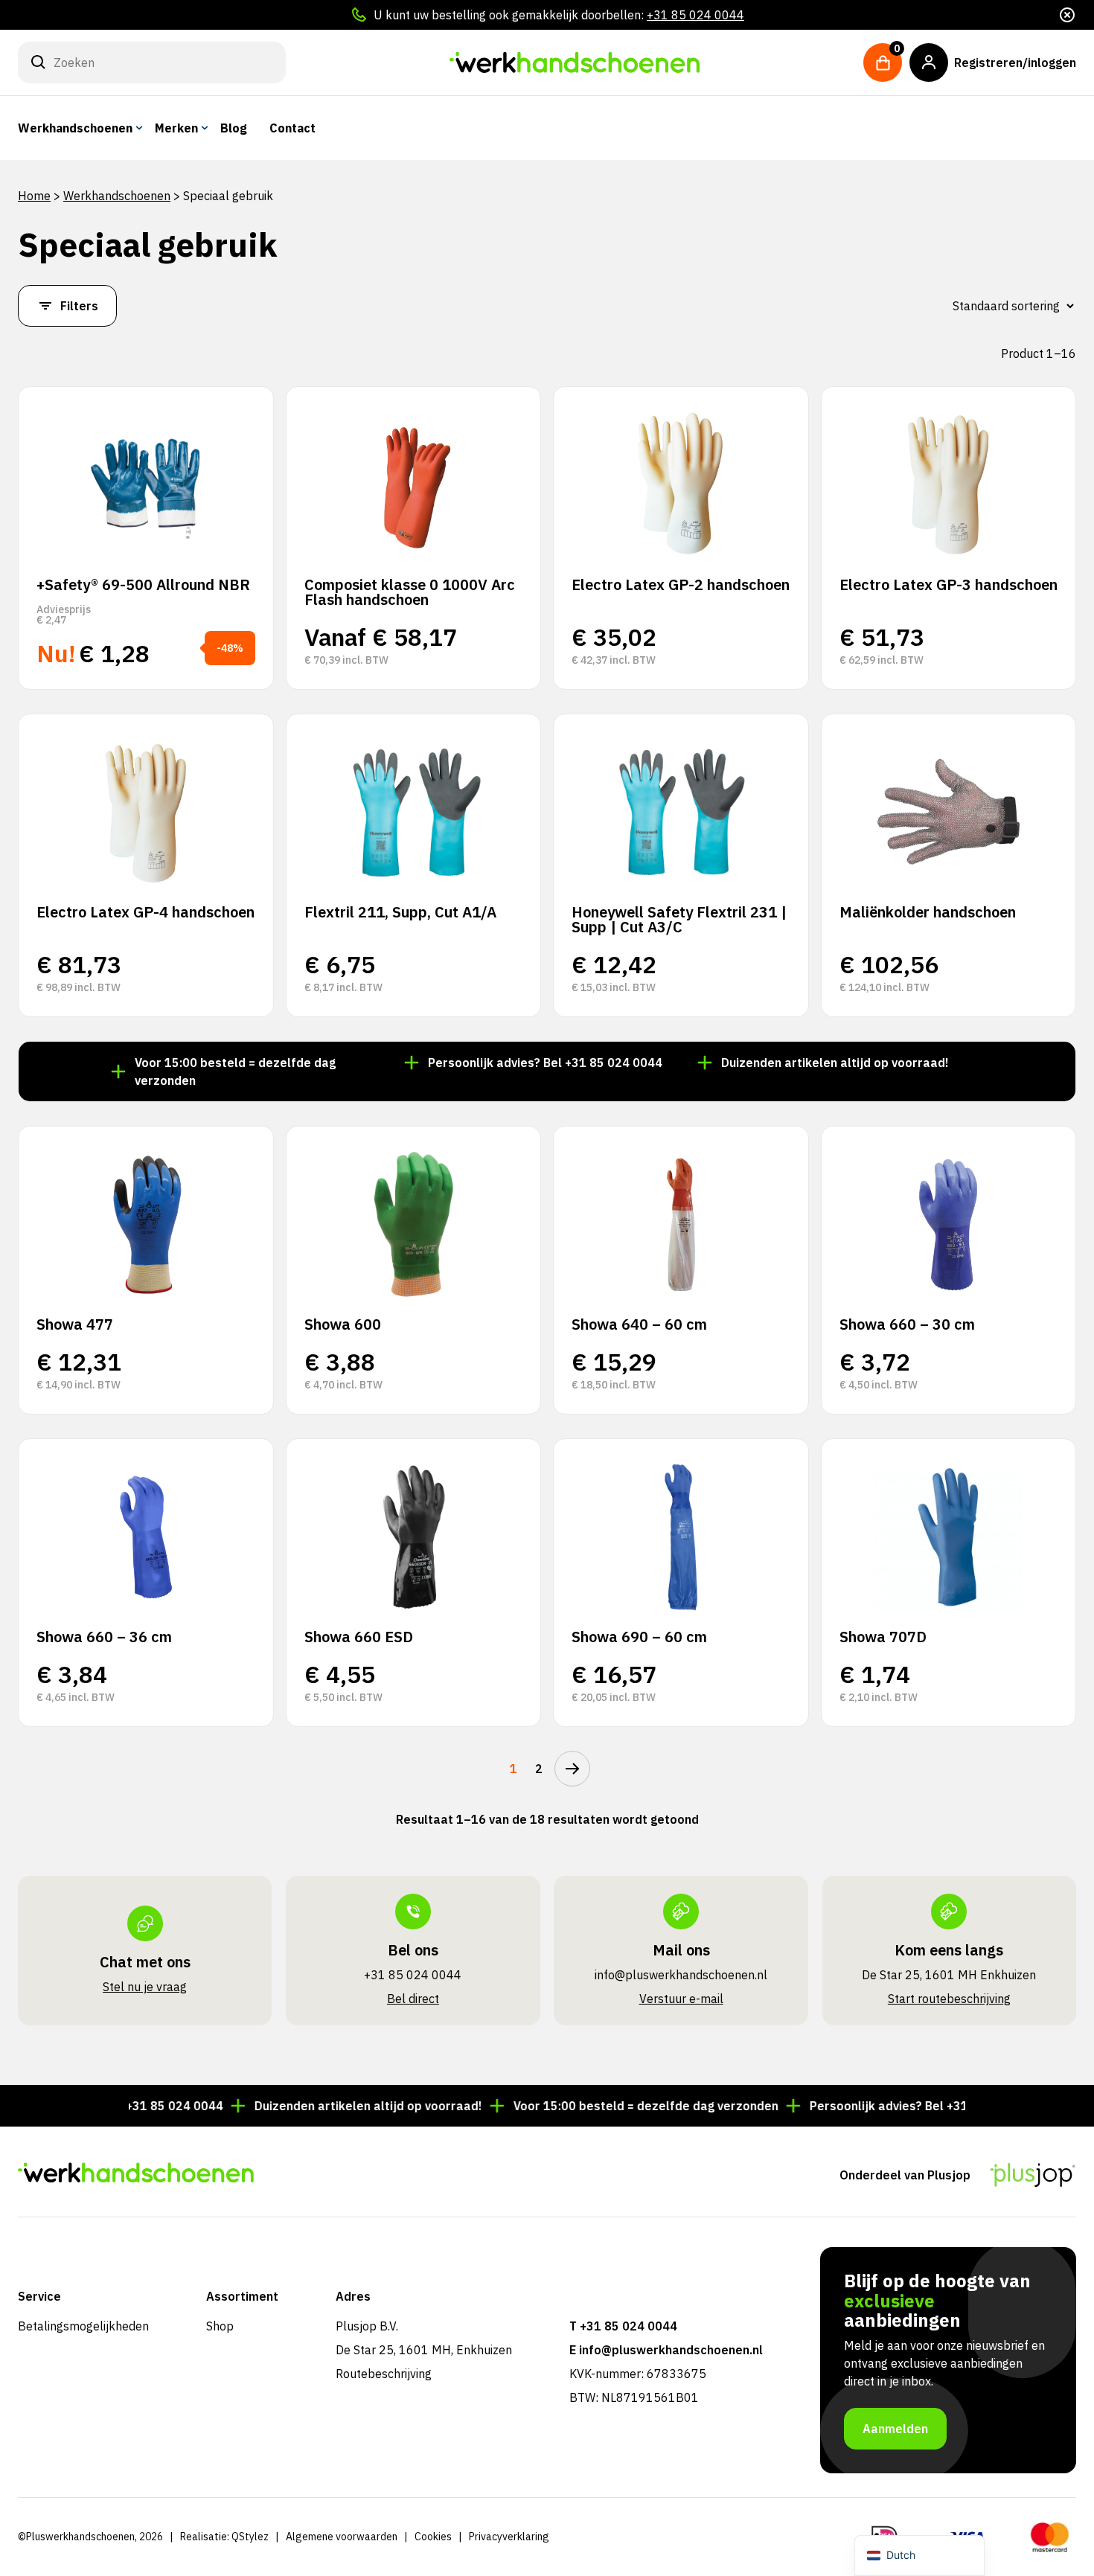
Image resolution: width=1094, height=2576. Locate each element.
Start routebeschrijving (949, 1999)
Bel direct (413, 1999)
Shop (220, 2326)
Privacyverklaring (509, 2537)
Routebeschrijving (384, 2374)
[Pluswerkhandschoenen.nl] (575, 63)
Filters (79, 306)
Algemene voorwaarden (342, 2537)
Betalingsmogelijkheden (83, 2326)
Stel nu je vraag (145, 1987)
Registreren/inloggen (1015, 63)
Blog (234, 128)
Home (34, 196)
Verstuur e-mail (681, 1999)
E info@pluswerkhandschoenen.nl (666, 2350)
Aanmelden (895, 2429)
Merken (176, 128)
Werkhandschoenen (75, 128)
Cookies (433, 2537)
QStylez (250, 2537)
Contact (292, 128)
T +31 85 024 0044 (623, 2326)
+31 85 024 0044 (695, 15)
